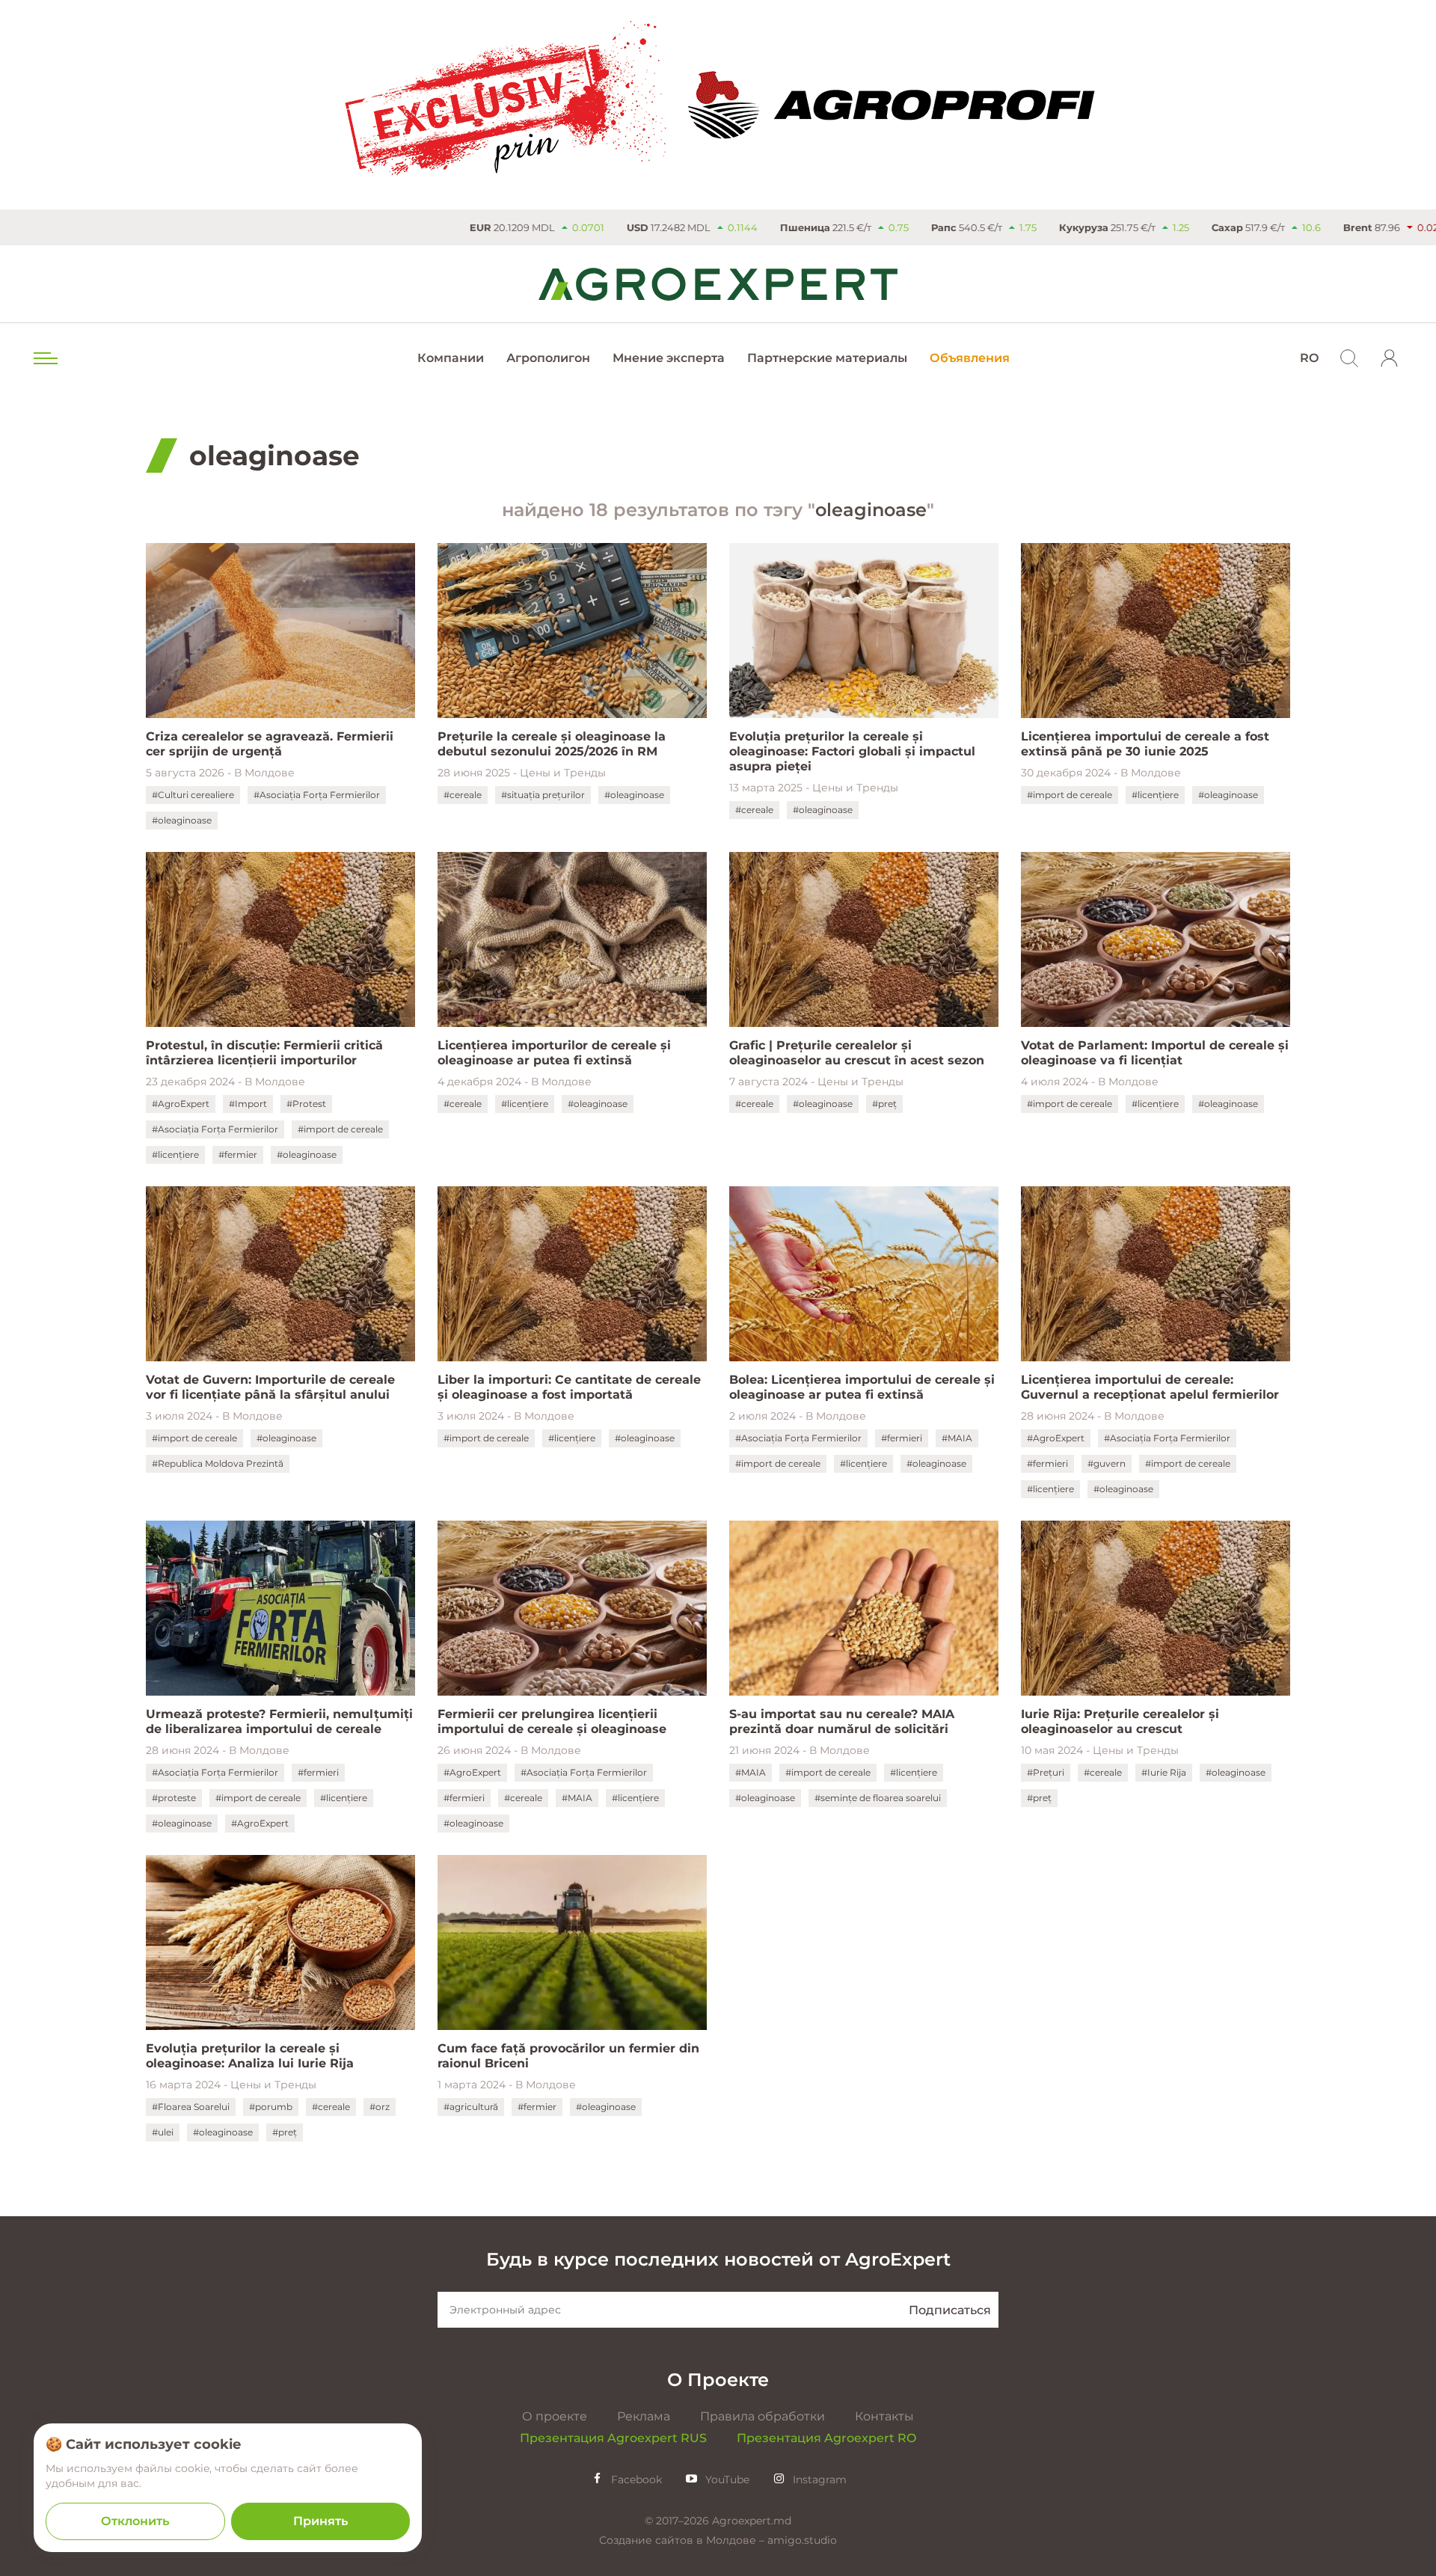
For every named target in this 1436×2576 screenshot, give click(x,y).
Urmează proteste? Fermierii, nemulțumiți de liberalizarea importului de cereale (279, 1721)
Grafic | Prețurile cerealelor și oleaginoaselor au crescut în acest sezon (857, 1053)
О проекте (555, 2416)
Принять (320, 2521)
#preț (884, 1104)
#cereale (463, 795)
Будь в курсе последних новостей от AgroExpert (718, 2259)
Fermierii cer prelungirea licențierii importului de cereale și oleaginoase (552, 1721)
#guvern (1107, 1463)
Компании (451, 358)
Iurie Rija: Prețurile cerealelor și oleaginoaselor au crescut (1120, 1721)
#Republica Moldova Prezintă (218, 1463)
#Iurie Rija (1164, 1772)
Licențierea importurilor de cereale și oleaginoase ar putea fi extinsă (554, 1053)
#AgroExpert (181, 1104)
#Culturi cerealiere (193, 795)
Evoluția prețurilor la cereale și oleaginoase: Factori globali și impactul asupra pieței (852, 751)
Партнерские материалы (827, 358)
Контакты (884, 2416)
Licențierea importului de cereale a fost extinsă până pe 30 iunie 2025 (1145, 744)
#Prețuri (1046, 1772)
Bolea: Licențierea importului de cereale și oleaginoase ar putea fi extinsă (862, 1387)
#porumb (271, 2107)
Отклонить (135, 2521)
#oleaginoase (182, 820)
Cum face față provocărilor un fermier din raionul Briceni (568, 2056)
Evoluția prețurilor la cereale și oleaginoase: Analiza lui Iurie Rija (250, 2056)
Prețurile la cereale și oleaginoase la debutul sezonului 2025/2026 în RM (552, 744)
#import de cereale (1070, 795)
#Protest (306, 1104)
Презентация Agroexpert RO (826, 2438)
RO (1309, 358)
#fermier (238, 1154)
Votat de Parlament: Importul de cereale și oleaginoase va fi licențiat (1155, 1053)
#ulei (163, 2132)
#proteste (174, 1798)
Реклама (644, 2416)
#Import (248, 1104)
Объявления (970, 358)
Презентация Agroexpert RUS (613, 2438)
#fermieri (902, 1438)
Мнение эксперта (669, 358)
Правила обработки (763, 2416)
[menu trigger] (44, 358)
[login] (1390, 358)
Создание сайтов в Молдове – (683, 2540)
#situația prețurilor (543, 795)
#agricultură (471, 2107)
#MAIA (957, 1438)
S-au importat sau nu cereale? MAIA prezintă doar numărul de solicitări (842, 1721)
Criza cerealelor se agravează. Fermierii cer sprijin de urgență (270, 744)
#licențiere (1155, 795)
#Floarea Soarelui (191, 2107)
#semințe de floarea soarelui (878, 1798)
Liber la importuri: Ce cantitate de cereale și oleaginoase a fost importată (569, 1387)
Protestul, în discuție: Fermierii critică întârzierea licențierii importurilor (264, 1053)
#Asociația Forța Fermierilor (317, 795)
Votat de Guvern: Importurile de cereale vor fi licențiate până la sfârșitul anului (270, 1387)
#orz (380, 2107)
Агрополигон (548, 358)
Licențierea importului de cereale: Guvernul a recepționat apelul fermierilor (1150, 1387)
